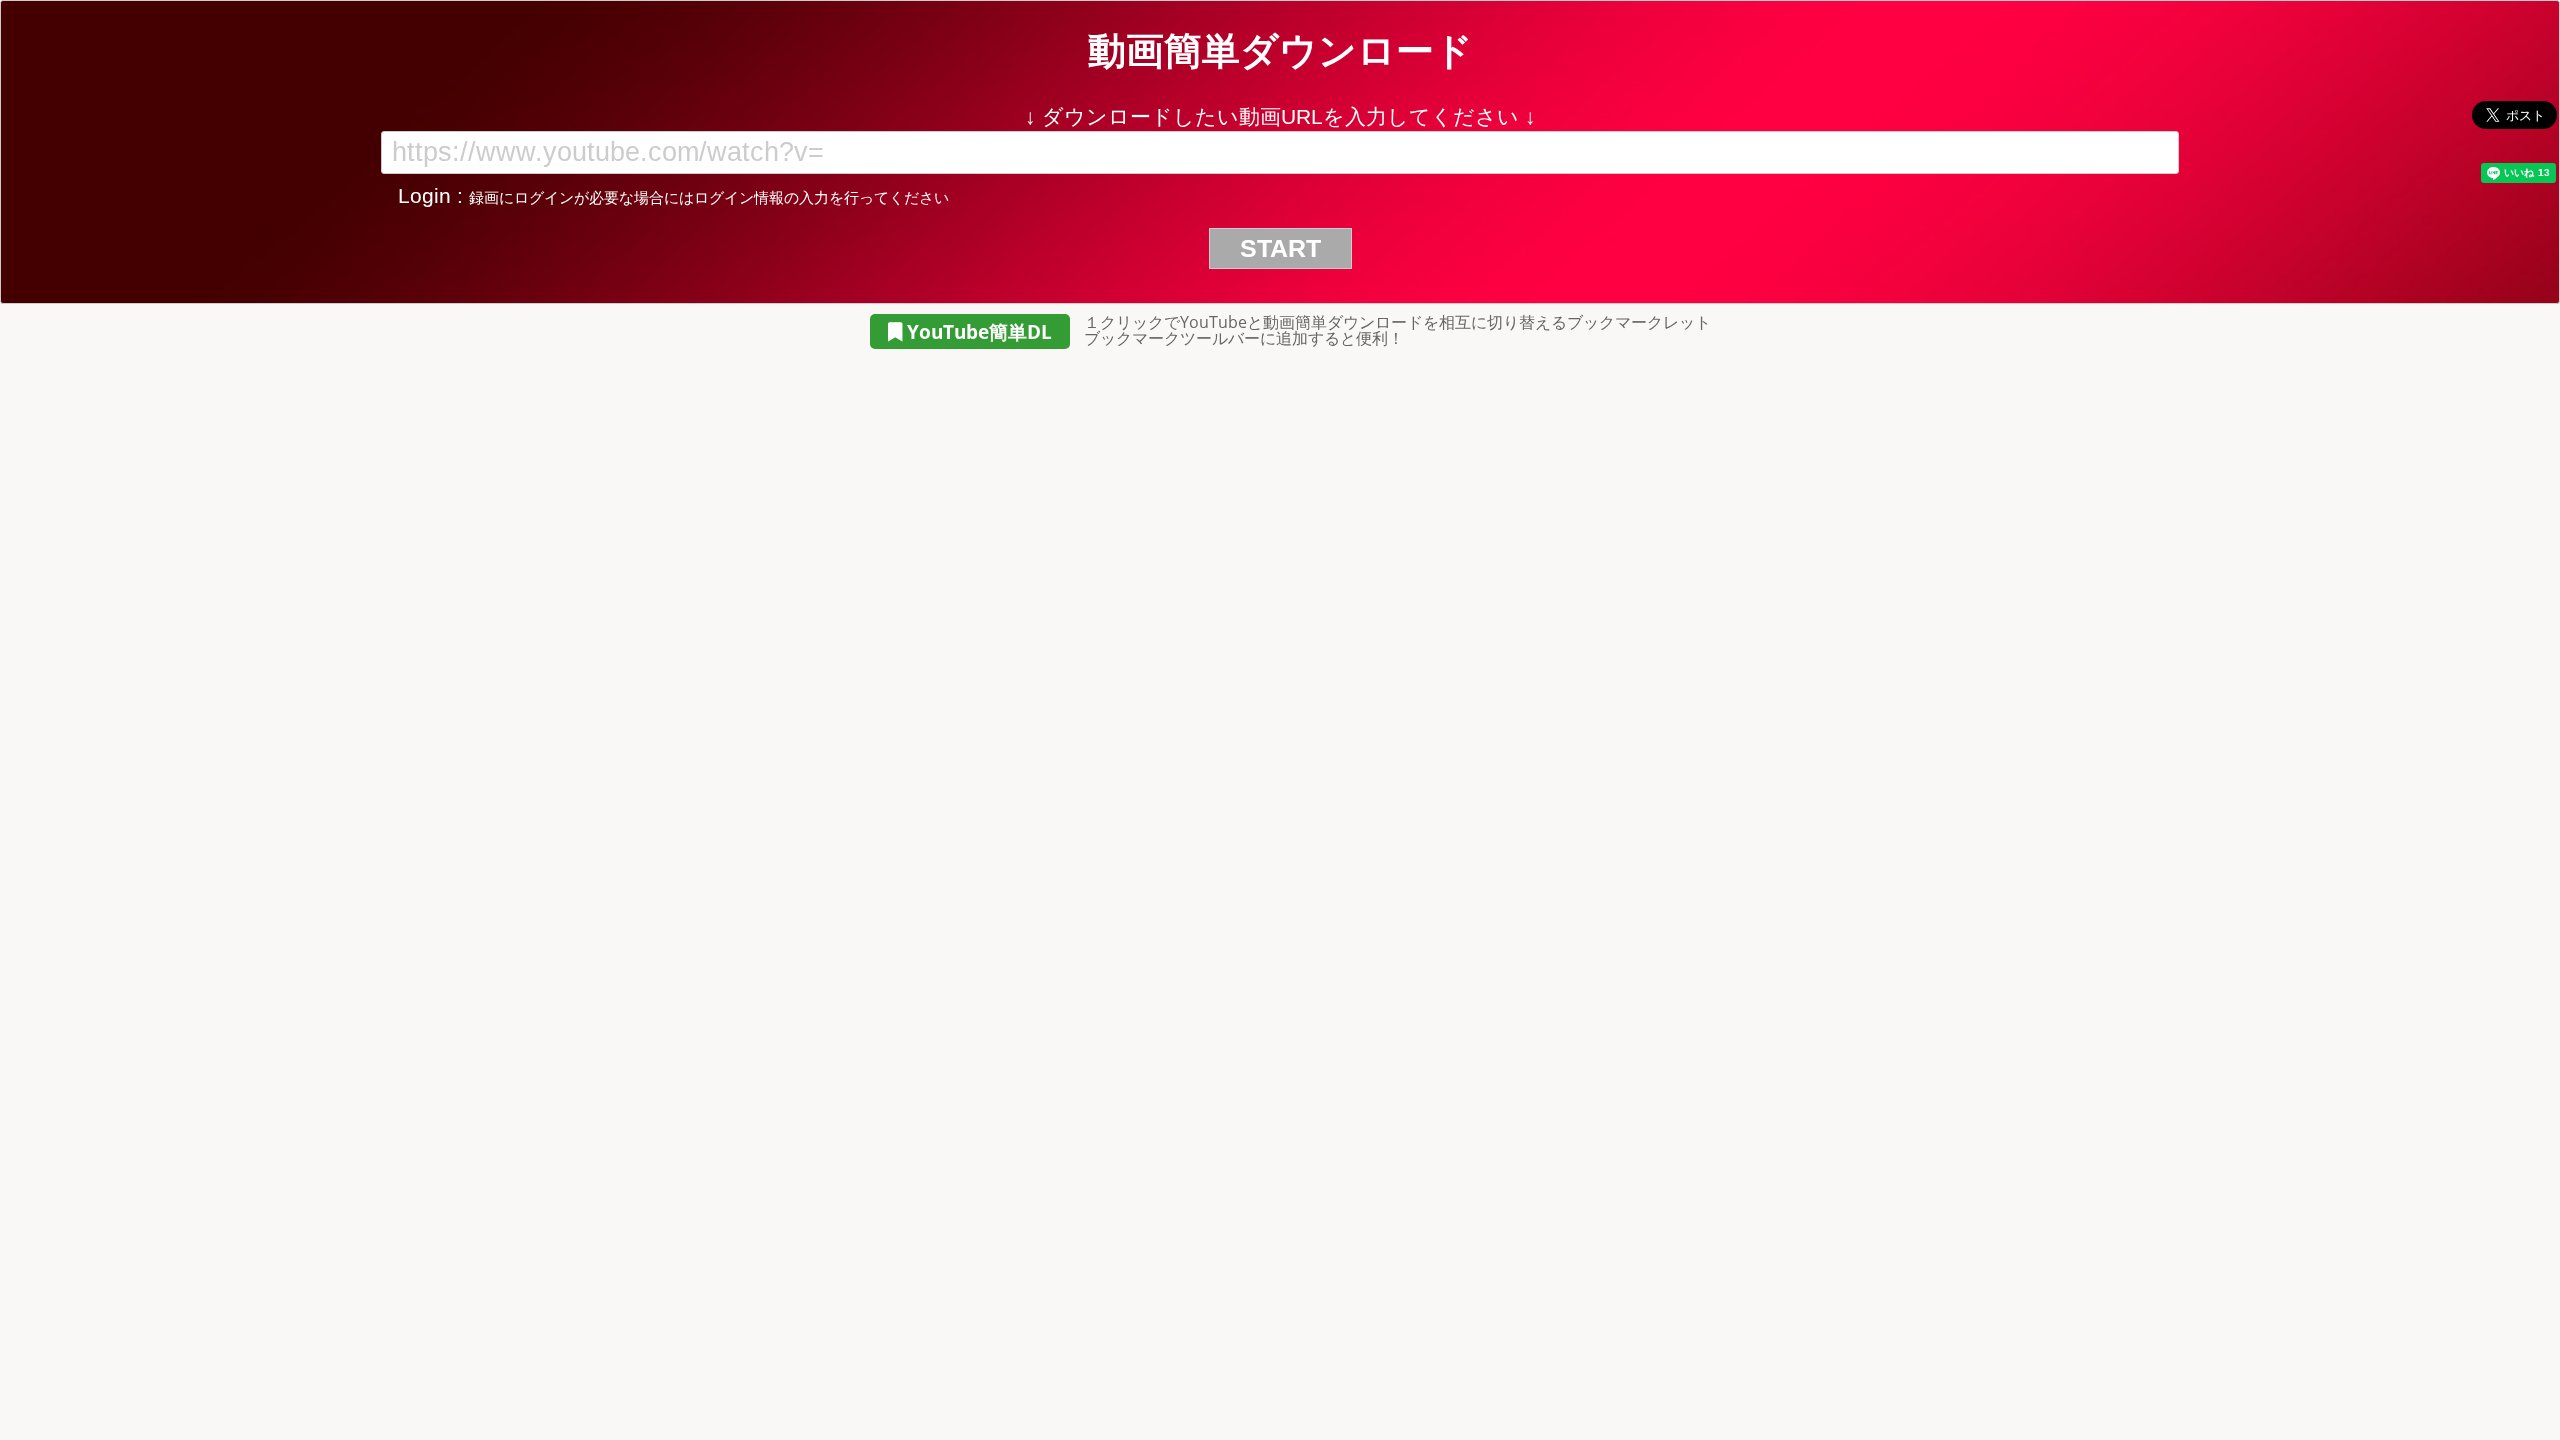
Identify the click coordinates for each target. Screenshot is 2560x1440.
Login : (670, 195)
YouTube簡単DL (977, 331)
